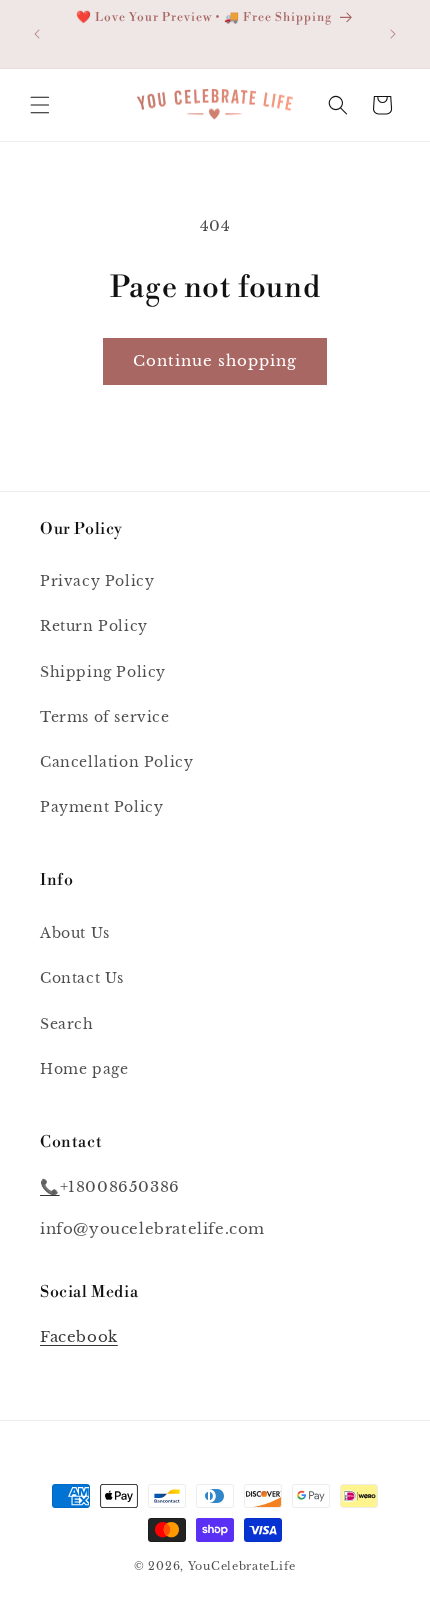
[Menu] (40, 105)
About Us (75, 933)
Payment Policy (101, 807)
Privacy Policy (97, 581)
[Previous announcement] (37, 34)
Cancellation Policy (116, 762)
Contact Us (82, 978)
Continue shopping (215, 360)
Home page (84, 1069)
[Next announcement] (393, 34)
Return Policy (94, 626)
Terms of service (105, 717)
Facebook (79, 1336)
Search (67, 1024)
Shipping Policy (103, 672)
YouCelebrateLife (242, 1566)
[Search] (338, 105)
